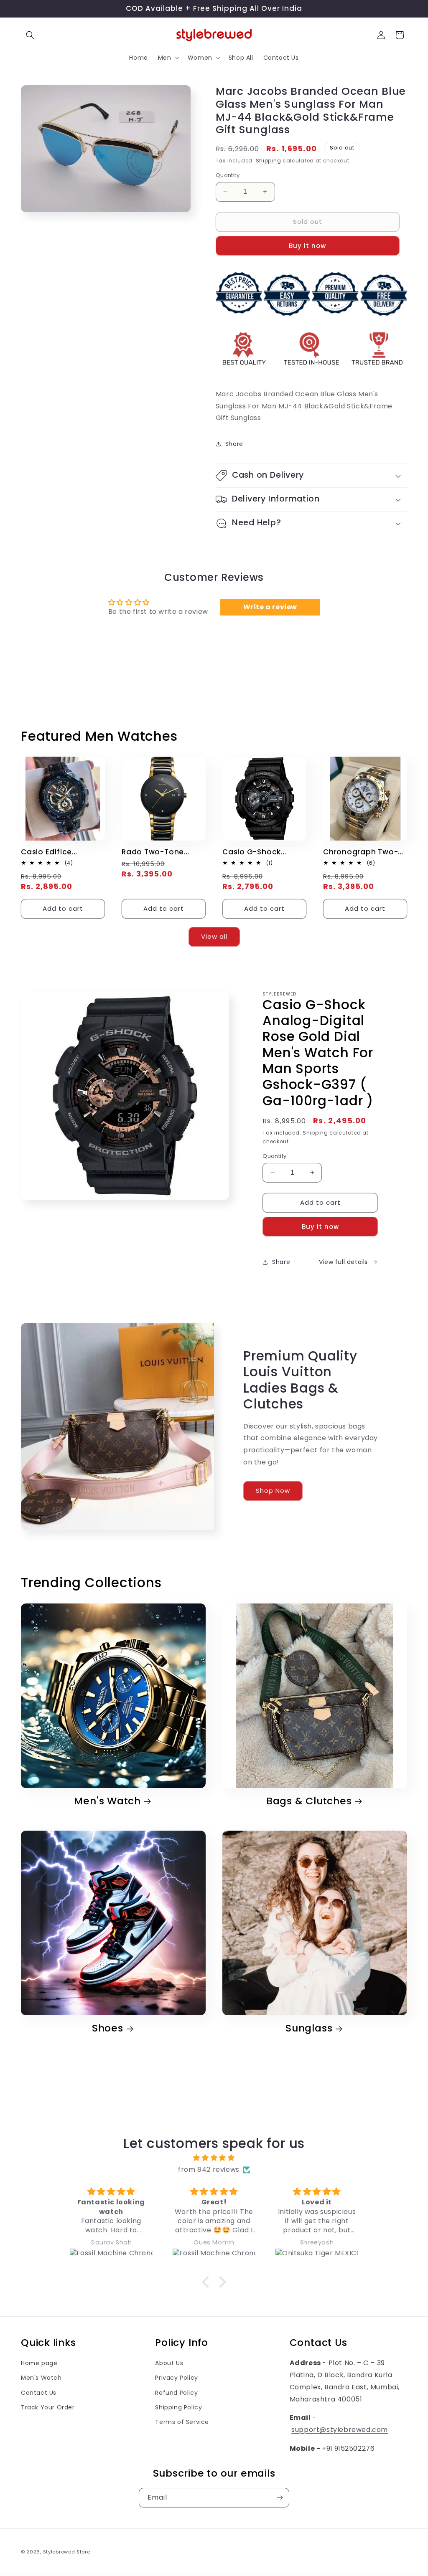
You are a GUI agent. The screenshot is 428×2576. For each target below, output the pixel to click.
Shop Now (273, 1491)
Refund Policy (176, 2393)
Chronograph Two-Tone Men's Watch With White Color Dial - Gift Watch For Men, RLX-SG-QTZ (364, 852)
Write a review (270, 607)
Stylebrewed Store (67, 2552)
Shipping (269, 161)
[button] (30, 35)
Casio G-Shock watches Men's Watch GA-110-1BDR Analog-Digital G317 (261, 852)
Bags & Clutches (309, 1801)
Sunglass (309, 2028)
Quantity (228, 175)
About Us (169, 2363)
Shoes (108, 2028)
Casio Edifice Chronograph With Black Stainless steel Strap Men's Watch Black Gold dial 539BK (61, 852)
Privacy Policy (176, 2378)
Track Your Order (48, 2407)
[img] (214, 2158)
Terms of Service (182, 2422)
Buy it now (307, 246)
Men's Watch (107, 1801)
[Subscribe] (280, 2498)
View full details (343, 1262)
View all (214, 936)
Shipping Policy (178, 2407)
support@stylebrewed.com (340, 2430)
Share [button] (234, 444)
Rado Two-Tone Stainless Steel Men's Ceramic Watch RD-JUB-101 (162, 852)
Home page (39, 2363)
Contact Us (39, 2393)
